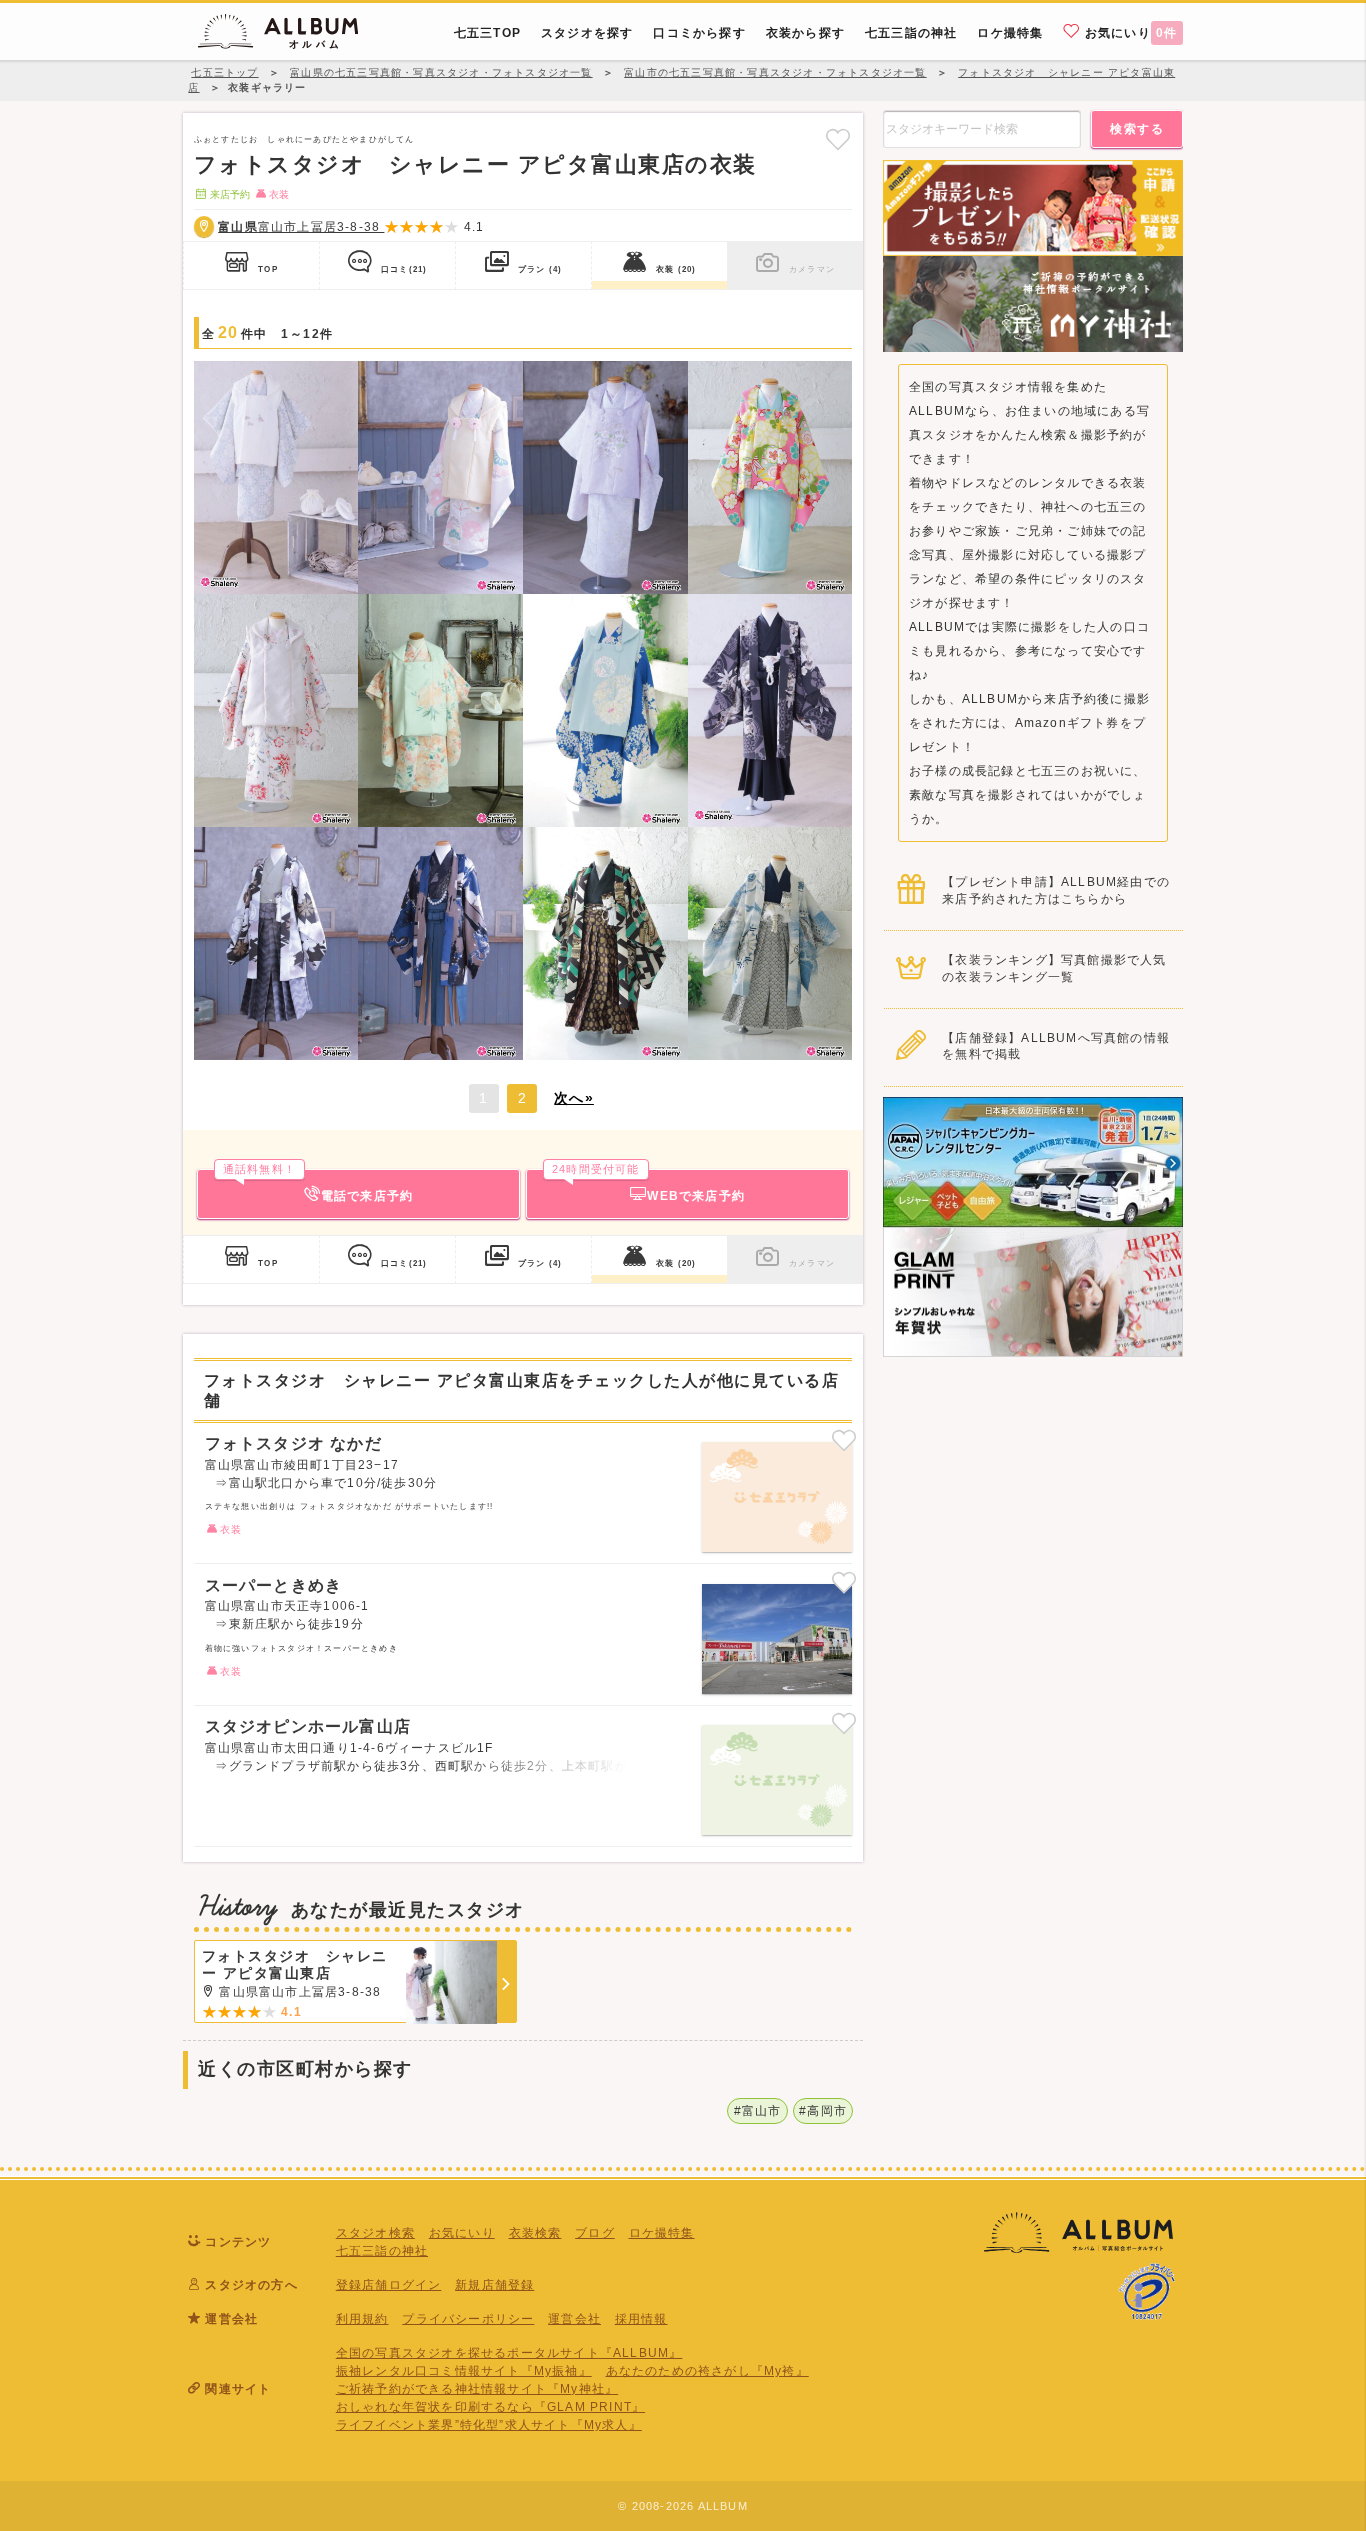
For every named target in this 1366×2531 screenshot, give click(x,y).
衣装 (676, 269)
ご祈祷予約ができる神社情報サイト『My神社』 (477, 2389)
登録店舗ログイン (389, 2285)
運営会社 (574, 2319)
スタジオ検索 (375, 2233)
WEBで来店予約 (648, 1186)
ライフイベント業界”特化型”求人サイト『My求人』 (489, 2425)
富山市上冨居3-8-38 (301, 227)
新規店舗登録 (494, 2285)
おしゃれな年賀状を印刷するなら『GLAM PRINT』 (490, 2407)
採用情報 (641, 2319)
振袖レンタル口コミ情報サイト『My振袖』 (464, 2371)
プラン (540, 269)
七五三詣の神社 (382, 2251)
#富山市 (758, 2111)
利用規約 (362, 2319)
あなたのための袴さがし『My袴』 (707, 2371)
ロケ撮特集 (662, 2233)
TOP (268, 269)
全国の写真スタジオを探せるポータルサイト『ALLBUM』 (509, 2353)
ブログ (595, 2233)
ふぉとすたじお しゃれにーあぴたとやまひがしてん (304, 139)
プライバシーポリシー (468, 2319)
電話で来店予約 (318, 1186)
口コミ (404, 269)
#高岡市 (823, 2111)
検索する (1137, 129)
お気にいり (1129, 33)
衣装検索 (535, 2233)
